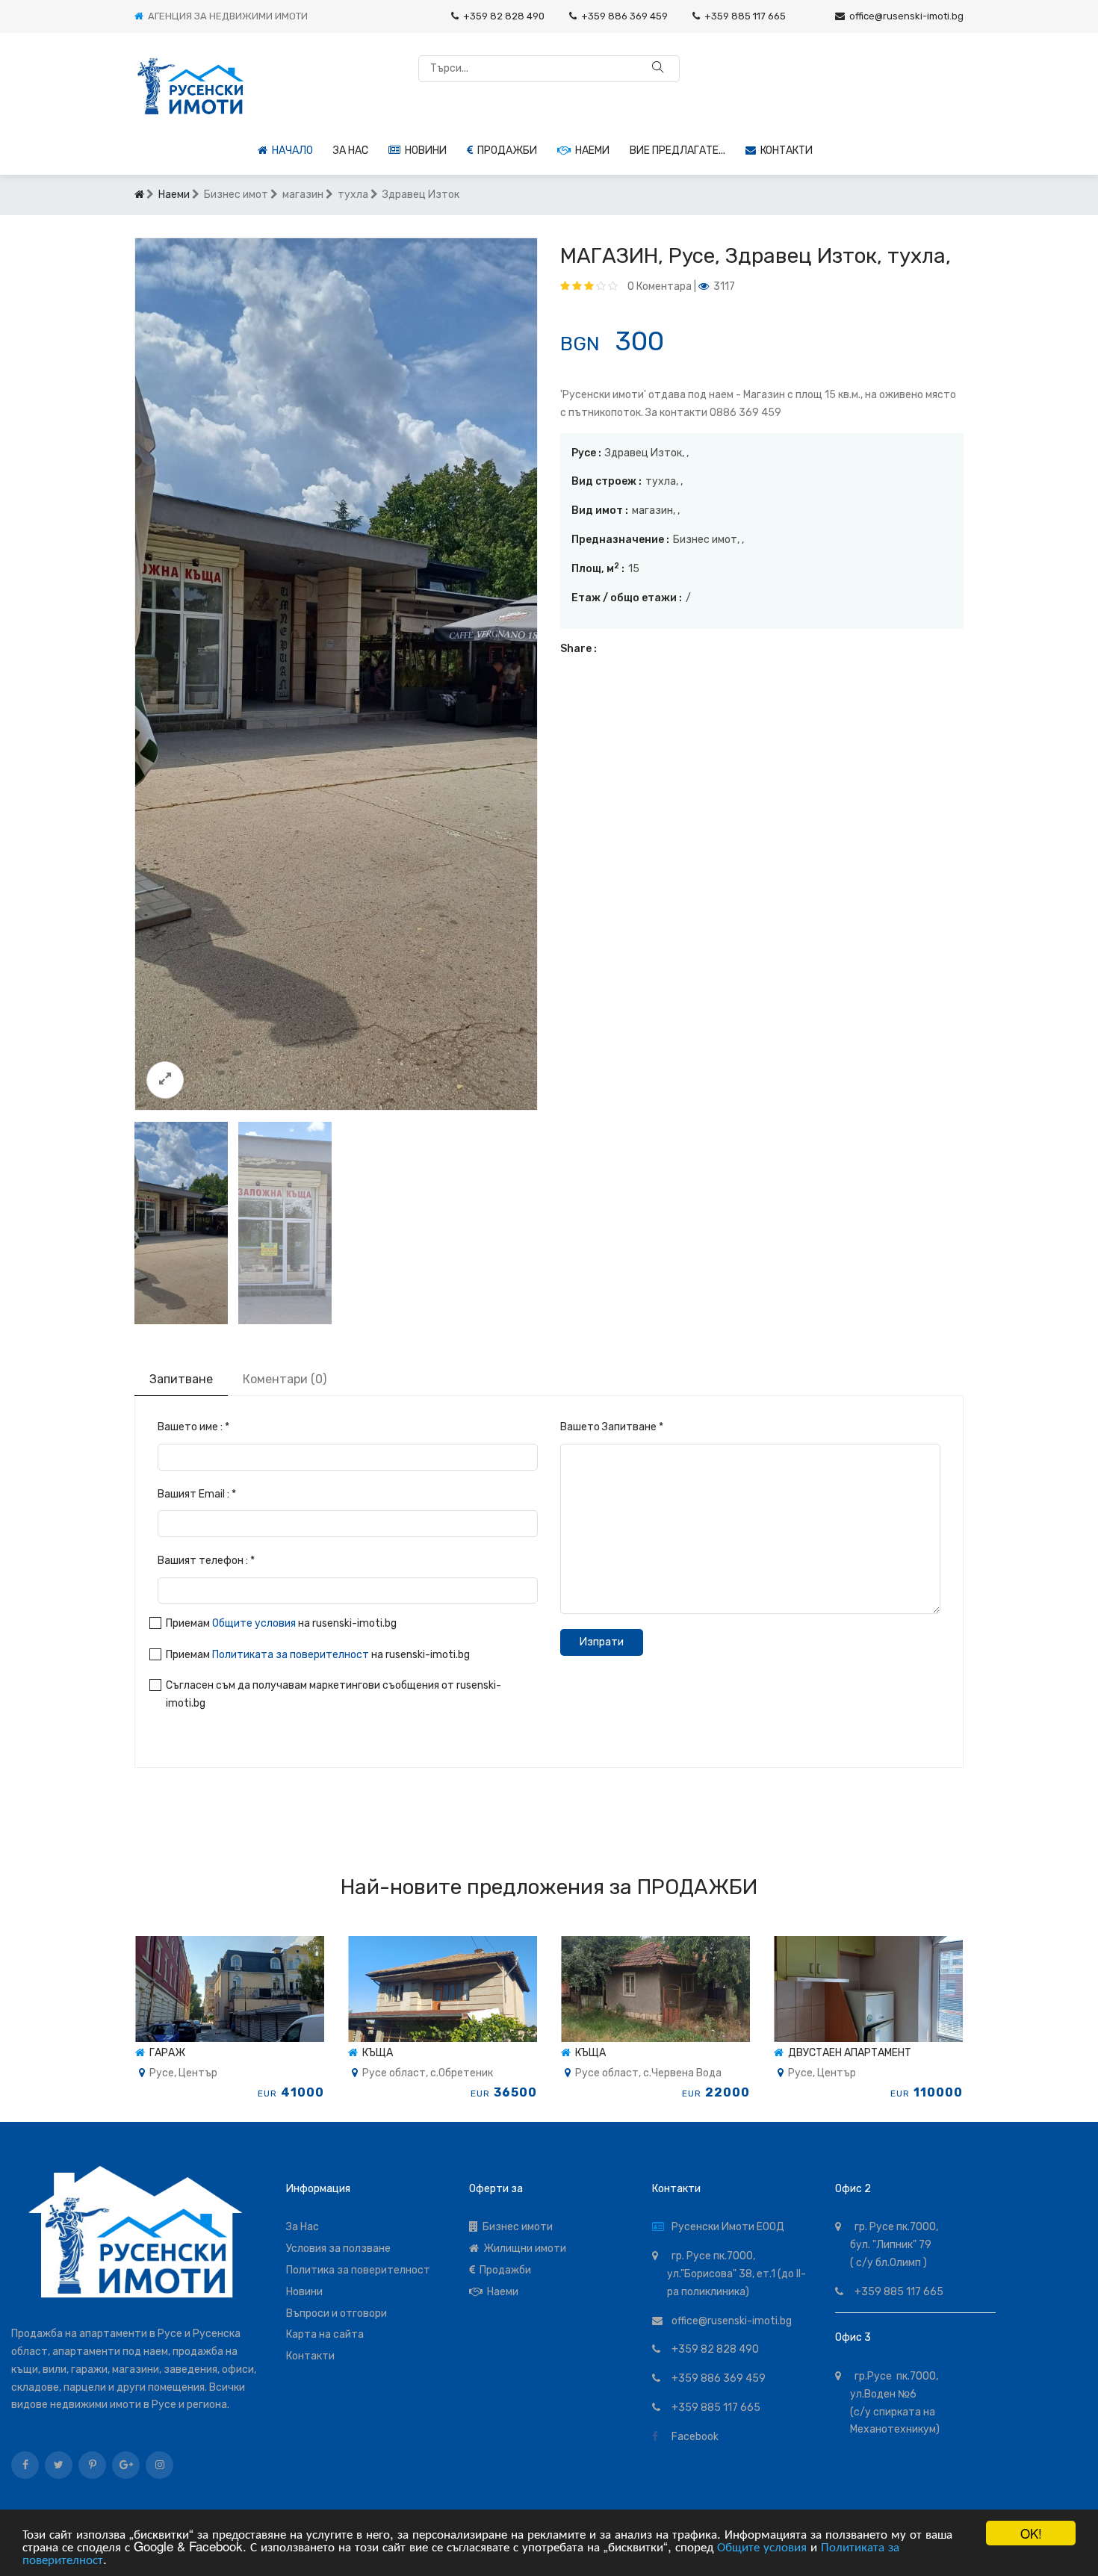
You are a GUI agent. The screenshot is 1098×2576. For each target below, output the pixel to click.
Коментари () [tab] (285, 1379)
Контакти (784, 150)
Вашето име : (193, 1427)
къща (375, 2053)
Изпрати (602, 1642)
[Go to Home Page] (139, 195)
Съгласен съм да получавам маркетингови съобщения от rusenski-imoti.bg (334, 1694)
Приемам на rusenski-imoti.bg (281, 1623)
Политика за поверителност (358, 2270)
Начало (290, 150)
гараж (165, 2053)
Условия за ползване (338, 2248)
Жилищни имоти (522, 2248)
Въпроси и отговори (336, 2313)
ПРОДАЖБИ (697, 1887)
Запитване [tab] (181, 1379)
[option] (336, 674)
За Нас (303, 2227)
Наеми (590, 150)
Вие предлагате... (677, 150)
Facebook (693, 2437)
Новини (424, 150)
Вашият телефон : (206, 1561)
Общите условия (762, 2546)
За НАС (351, 150)
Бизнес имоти (515, 2227)
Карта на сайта (325, 2334)
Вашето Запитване (612, 1427)
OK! (1031, 2533)
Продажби (505, 150)
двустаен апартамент (847, 2053)
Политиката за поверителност (291, 1655)
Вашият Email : (197, 1494)
